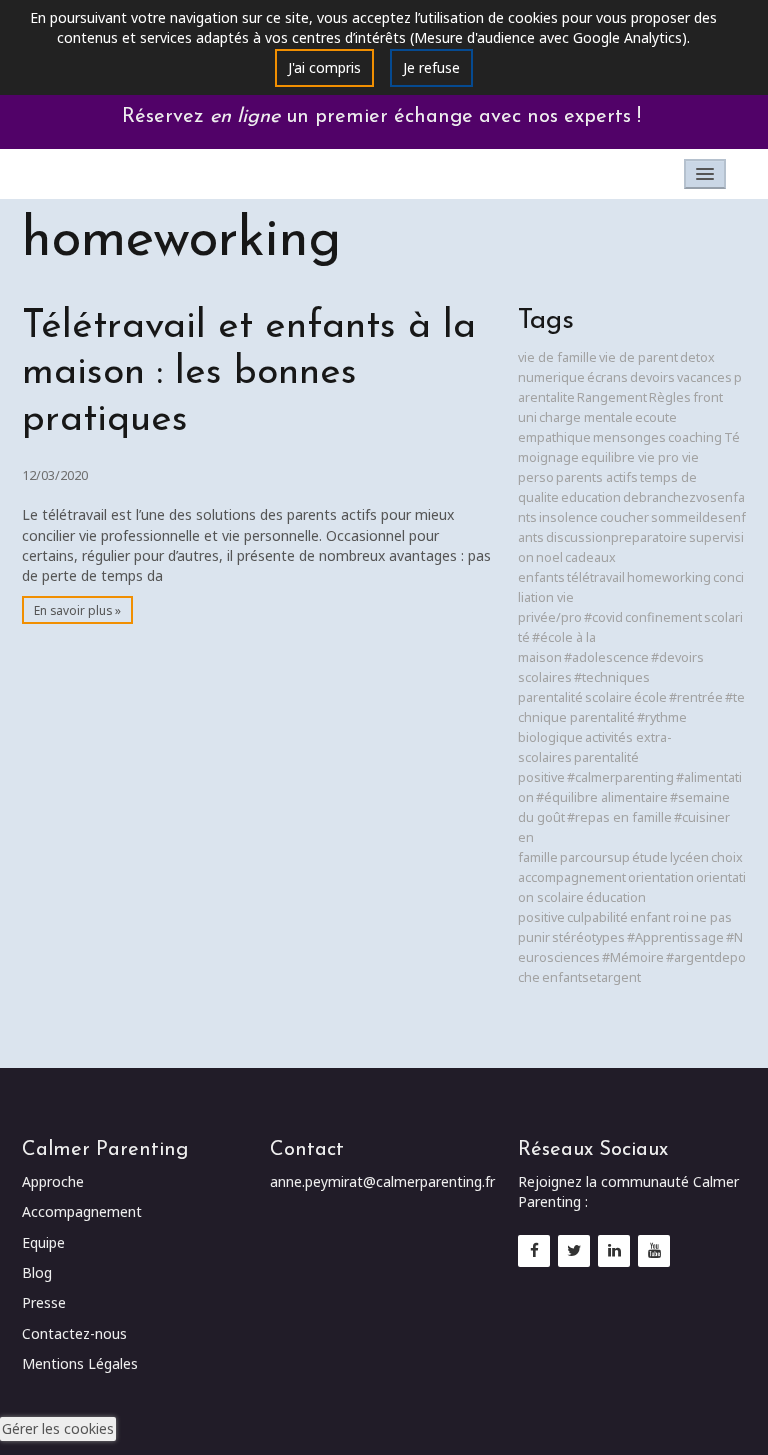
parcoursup (595, 857)
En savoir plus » (77, 610)
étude (650, 857)
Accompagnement (82, 1211)
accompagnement (572, 877)
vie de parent (638, 357)
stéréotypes (588, 937)
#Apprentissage (675, 937)
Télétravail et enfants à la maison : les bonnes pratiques (249, 374)
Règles (670, 397)
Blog (37, 1272)
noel (549, 557)
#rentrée (696, 697)
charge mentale (586, 417)
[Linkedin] (614, 1249)
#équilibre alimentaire (602, 797)
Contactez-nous (74, 1333)
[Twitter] (574, 1249)
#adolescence (606, 657)
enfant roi (659, 917)
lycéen (689, 857)
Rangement (612, 397)
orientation (661, 877)
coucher (624, 517)
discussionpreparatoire (616, 537)
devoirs (652, 377)
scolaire (608, 697)
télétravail (596, 577)
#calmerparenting (620, 777)
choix (727, 857)
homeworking (669, 577)
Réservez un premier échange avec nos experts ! (384, 117)
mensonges (629, 437)
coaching (695, 437)
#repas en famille (619, 817)
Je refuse (431, 67)
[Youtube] (654, 1249)
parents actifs (597, 477)
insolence (568, 517)
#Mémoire (633, 957)
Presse (44, 1302)
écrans (607, 377)
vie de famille (557, 357)
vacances (704, 377)
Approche (53, 1181)
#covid (603, 617)
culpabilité (597, 917)
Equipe (43, 1242)
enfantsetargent (591, 977)
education (591, 497)
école (650, 697)
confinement (663, 617)
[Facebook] (534, 1249)
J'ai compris (324, 67)
